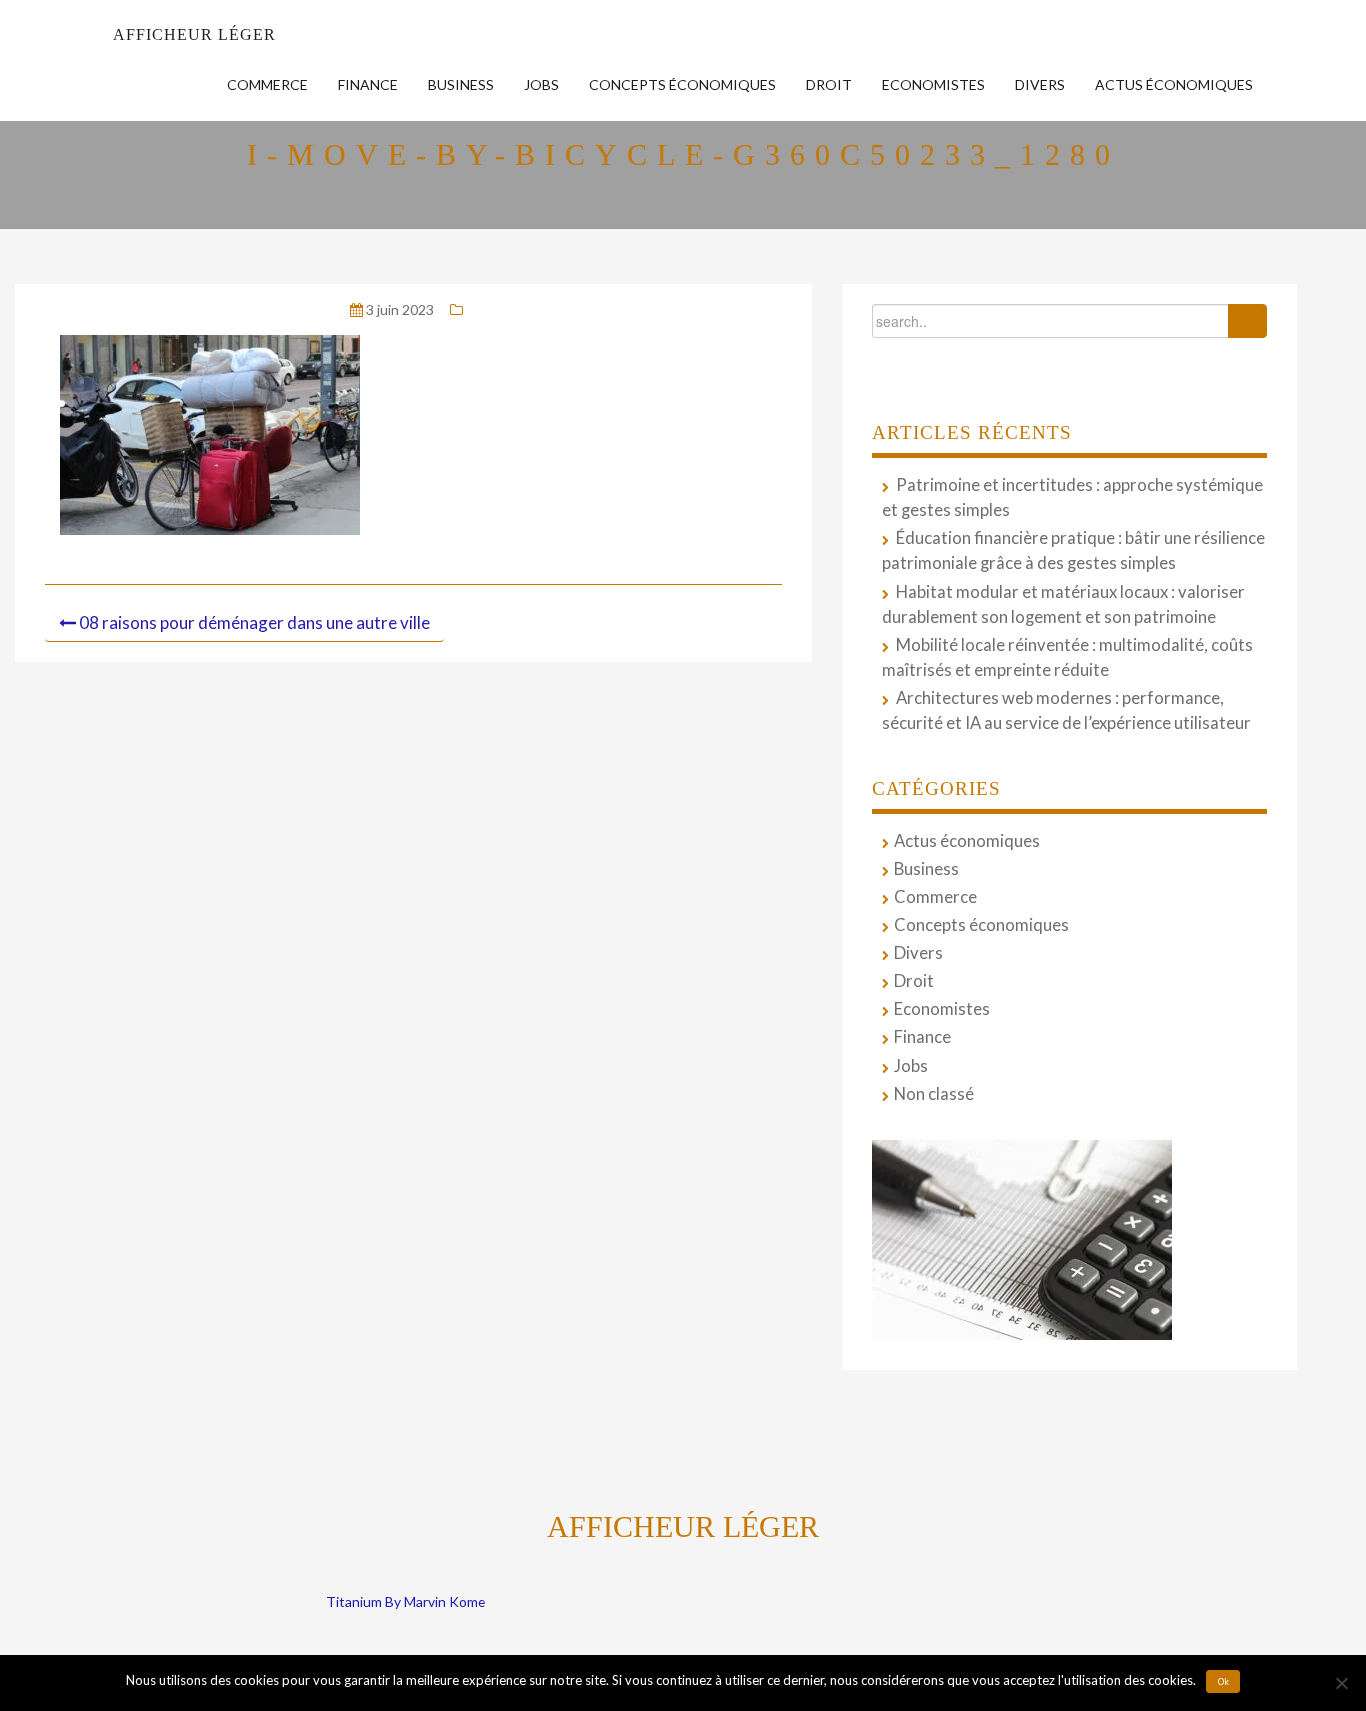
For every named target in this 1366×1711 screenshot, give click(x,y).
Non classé (934, 1094)
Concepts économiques (682, 84)
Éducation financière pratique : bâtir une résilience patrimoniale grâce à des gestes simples (1073, 550)
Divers (1040, 84)
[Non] (1341, 1683)
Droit (829, 84)
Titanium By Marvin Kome (405, 1601)
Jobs (541, 84)
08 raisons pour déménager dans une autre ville (254, 622)
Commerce (267, 84)
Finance (368, 84)
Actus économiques (1174, 84)
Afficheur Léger (194, 34)
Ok (1223, 1682)
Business (461, 84)
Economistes (933, 84)
